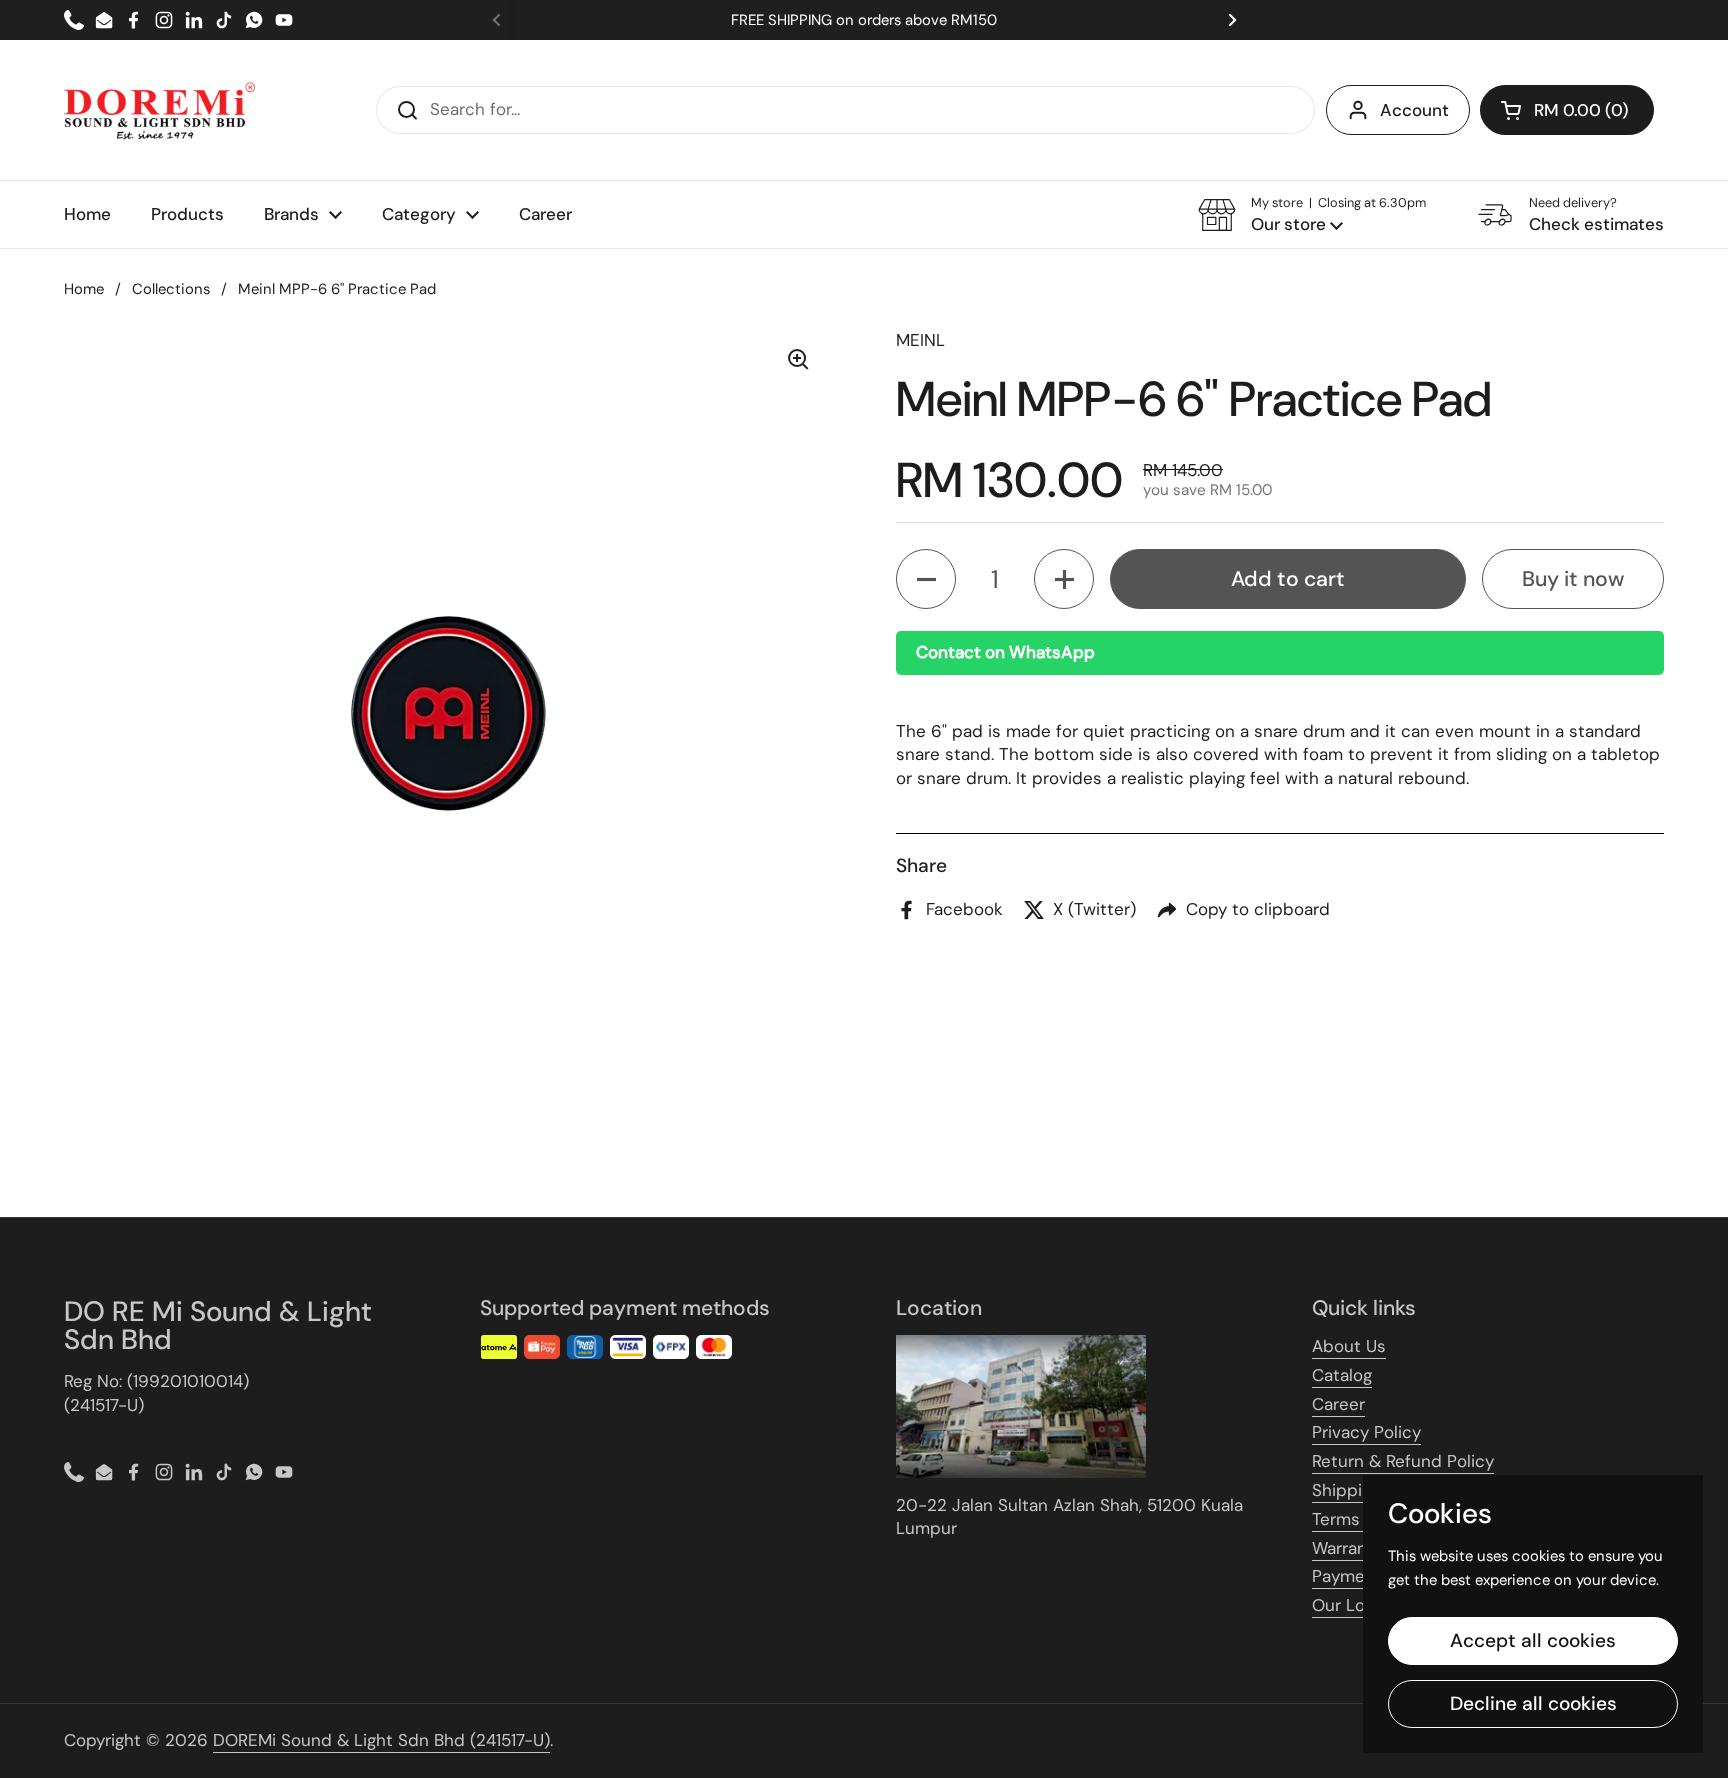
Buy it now (1573, 579)
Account (1414, 110)
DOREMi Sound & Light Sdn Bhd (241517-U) (381, 1740)
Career (1338, 1404)
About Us (1349, 1346)
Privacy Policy (1366, 1432)
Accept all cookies (1533, 1640)
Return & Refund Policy (1403, 1461)
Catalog (1342, 1375)
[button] (1567, 110)
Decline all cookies (1533, 1703)
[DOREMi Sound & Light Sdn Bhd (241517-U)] (159, 110)
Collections (171, 289)
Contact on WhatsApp (1005, 652)
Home (84, 289)
